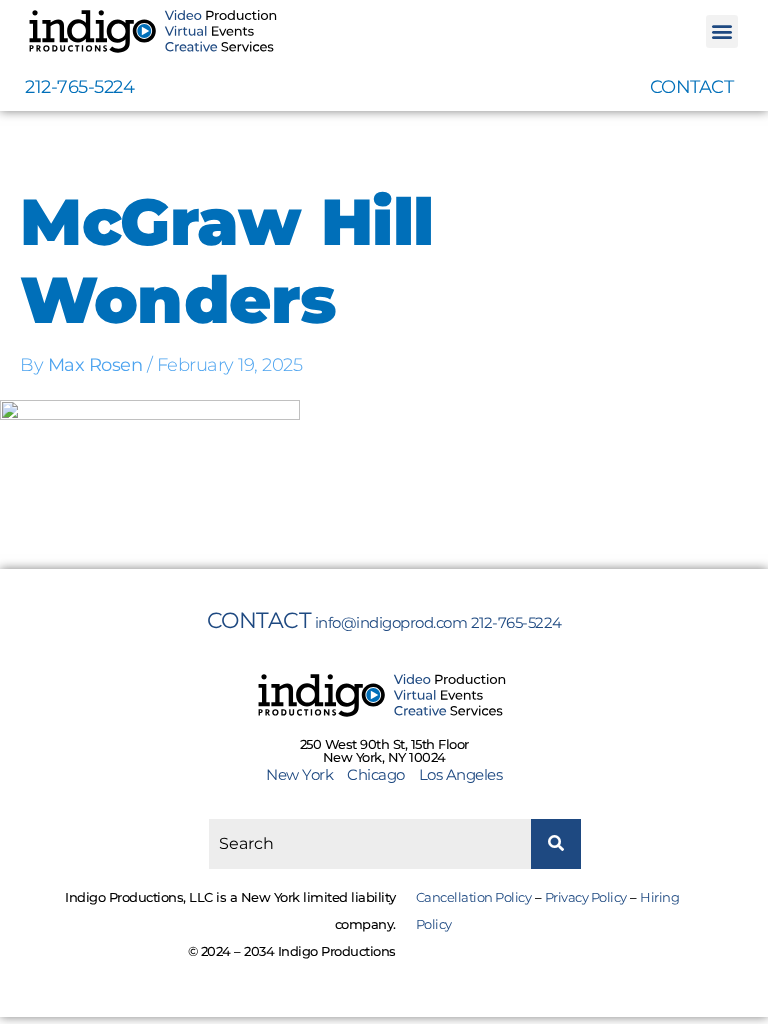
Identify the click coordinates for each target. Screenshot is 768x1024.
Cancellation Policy (474, 897)
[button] (722, 31)
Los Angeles (461, 774)
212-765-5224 (79, 87)
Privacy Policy (586, 897)
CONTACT (692, 87)
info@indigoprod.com (391, 622)
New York (305, 774)
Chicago (376, 774)
